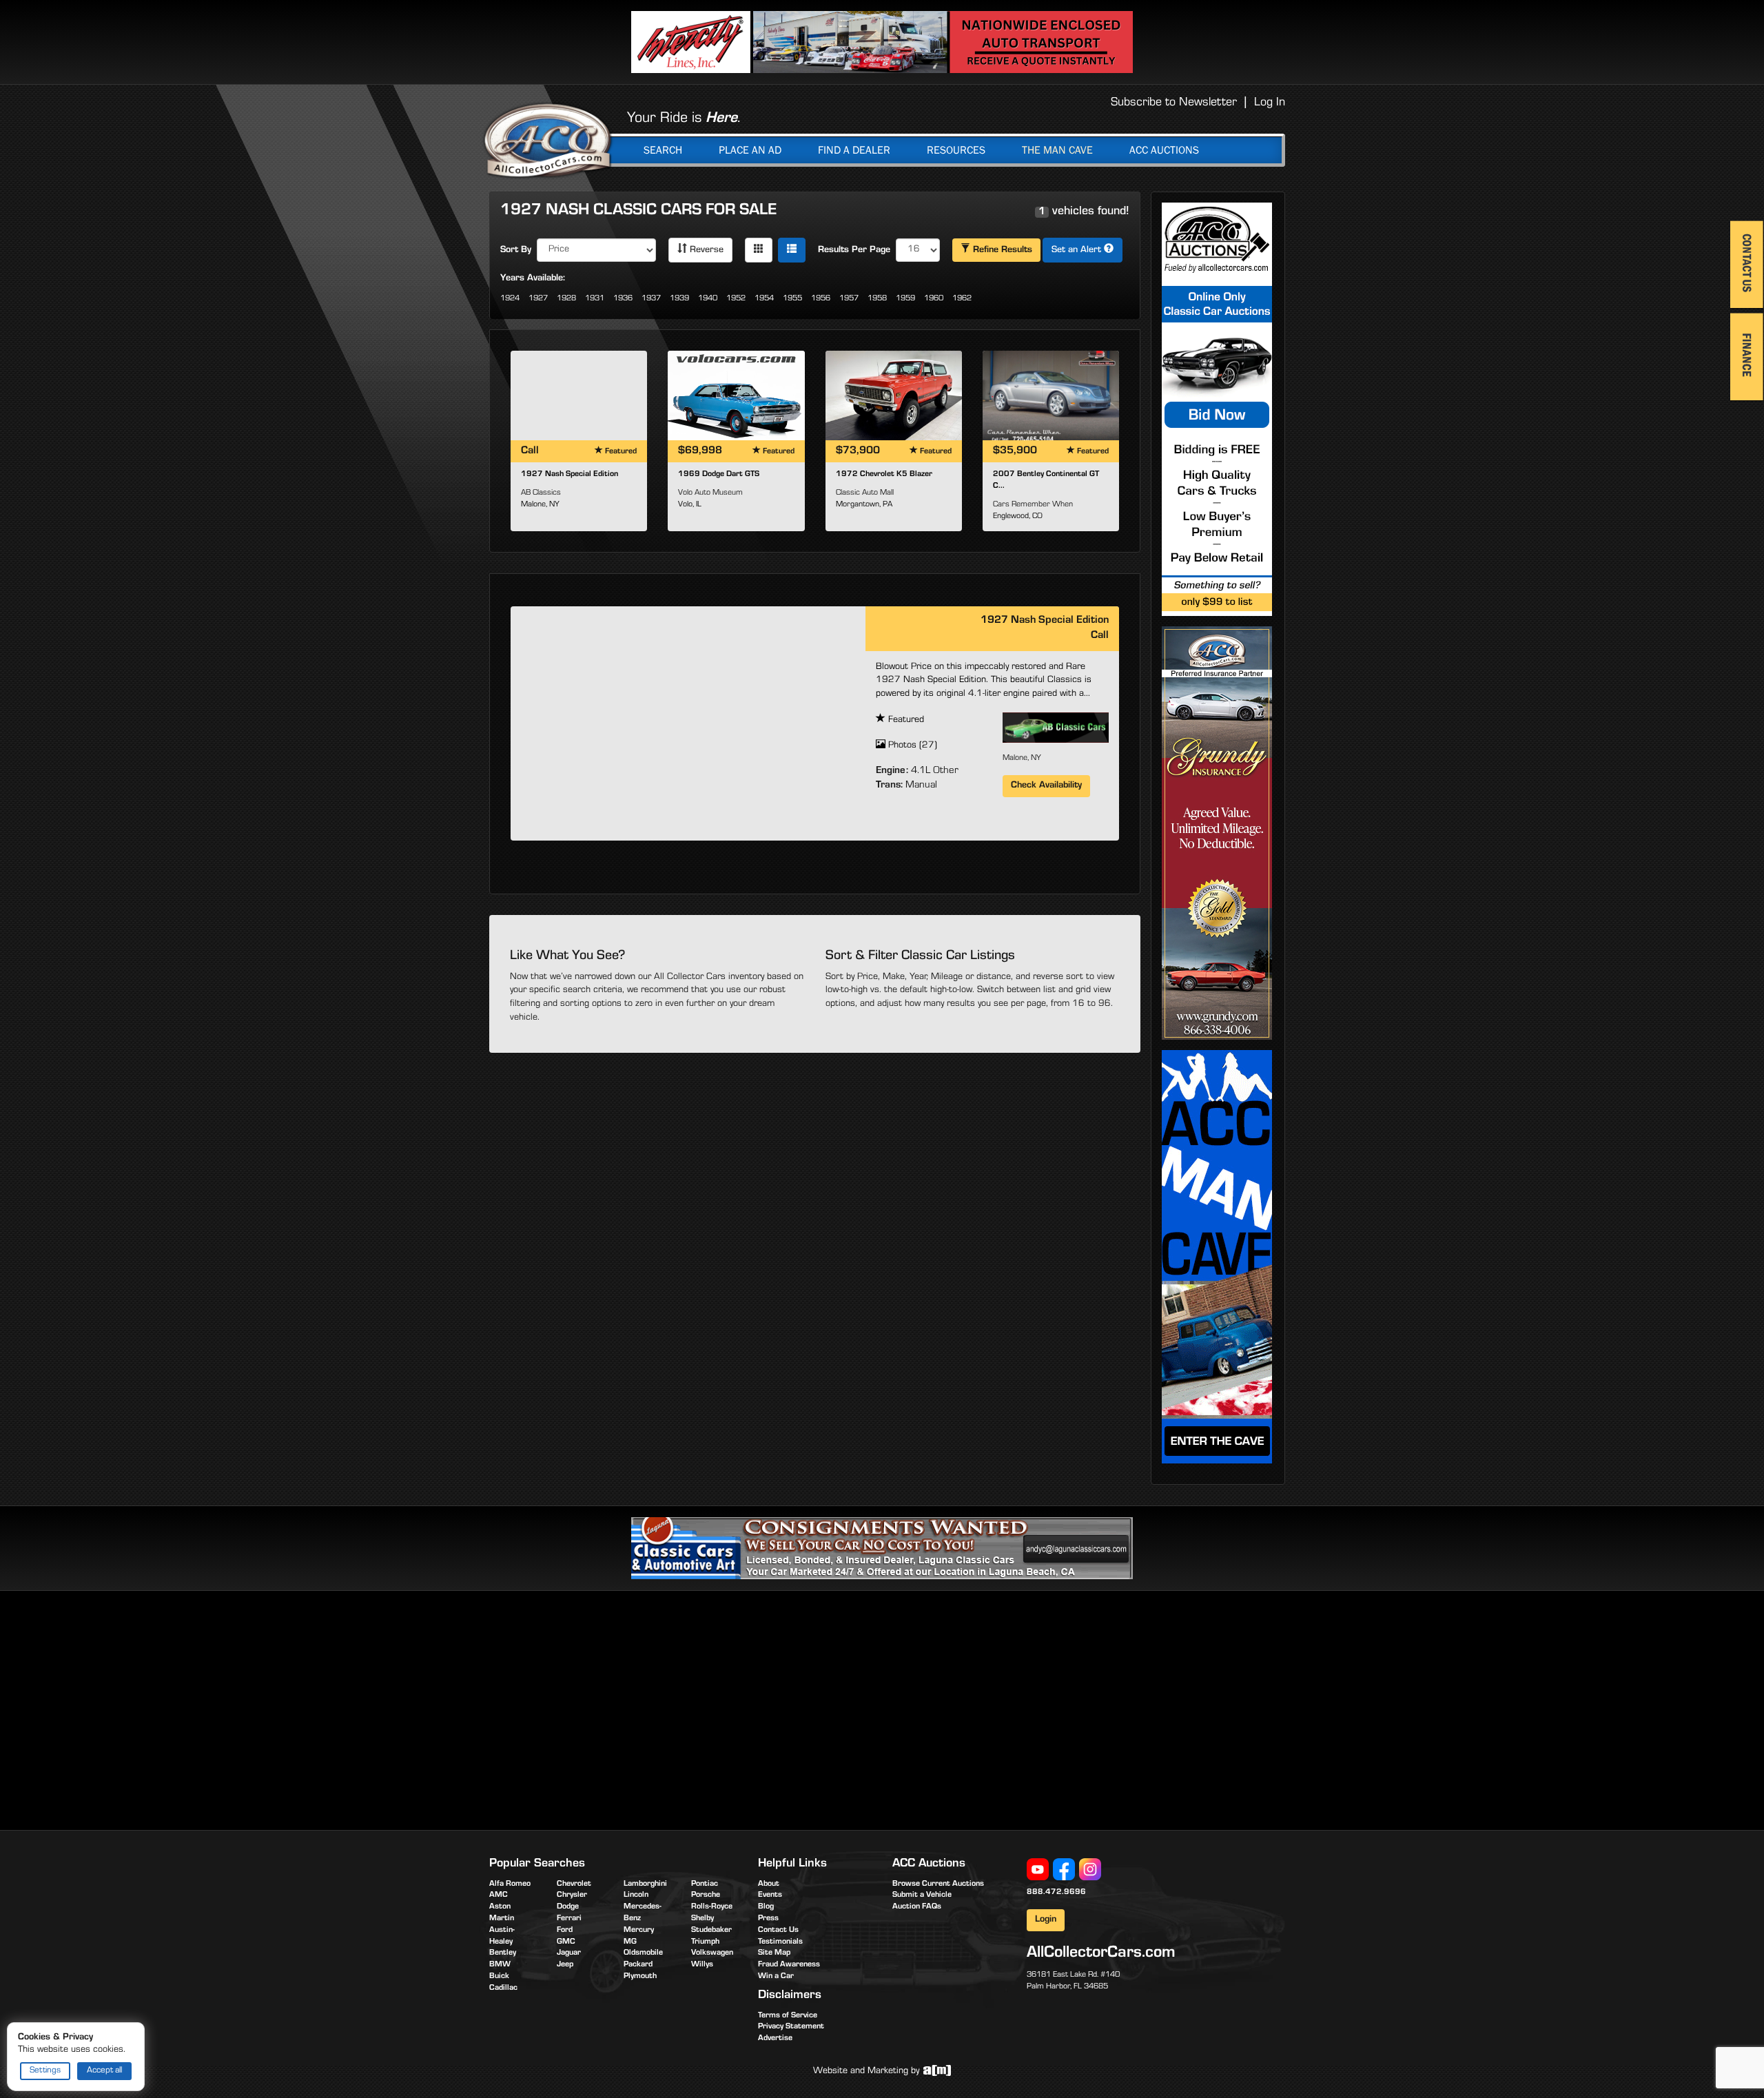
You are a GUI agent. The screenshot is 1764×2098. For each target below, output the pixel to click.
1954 (764, 299)
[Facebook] (1064, 1870)
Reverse (705, 251)
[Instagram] (1090, 1870)
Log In (1270, 103)
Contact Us (778, 1931)
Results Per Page (854, 251)
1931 (595, 299)
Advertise (775, 2039)
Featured (905, 721)
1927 (538, 299)
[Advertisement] (605, 1708)
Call (1100, 636)
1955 (792, 299)
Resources (956, 150)
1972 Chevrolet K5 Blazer (884, 475)
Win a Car (776, 1977)
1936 (623, 299)
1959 (905, 299)
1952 (736, 299)
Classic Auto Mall (865, 493)
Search (663, 150)
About (769, 1884)
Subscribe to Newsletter (1174, 103)
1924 (510, 299)
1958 (877, 299)
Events (770, 1895)
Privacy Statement (791, 2027)
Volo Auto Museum (710, 493)
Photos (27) (911, 746)
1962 (962, 299)
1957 (849, 299)
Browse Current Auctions (938, 1884)
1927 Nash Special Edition (570, 475)
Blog (766, 1907)
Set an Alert (1078, 251)
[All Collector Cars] (548, 140)
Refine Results (1001, 251)
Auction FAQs (917, 1907)
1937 (651, 299)
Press (768, 1919)
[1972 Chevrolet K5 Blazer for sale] (894, 395)
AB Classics (541, 493)
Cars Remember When (1033, 505)
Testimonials (780, 1942)
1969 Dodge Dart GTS (719, 475)
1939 (679, 299)
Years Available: (533, 279)
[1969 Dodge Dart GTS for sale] (736, 395)
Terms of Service (788, 2016)
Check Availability (1046, 786)
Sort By (516, 251)
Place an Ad (750, 150)
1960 (934, 299)
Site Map (774, 1953)
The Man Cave (1057, 150)
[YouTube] (1038, 1870)
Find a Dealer (854, 150)
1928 (566, 299)
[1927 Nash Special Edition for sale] (579, 395)
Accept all (104, 2071)
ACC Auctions (1164, 150)
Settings (45, 2071)
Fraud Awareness (789, 1965)
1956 (821, 299)
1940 (708, 299)
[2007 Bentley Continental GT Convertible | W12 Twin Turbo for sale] (1051, 395)
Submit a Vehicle (922, 1895)
